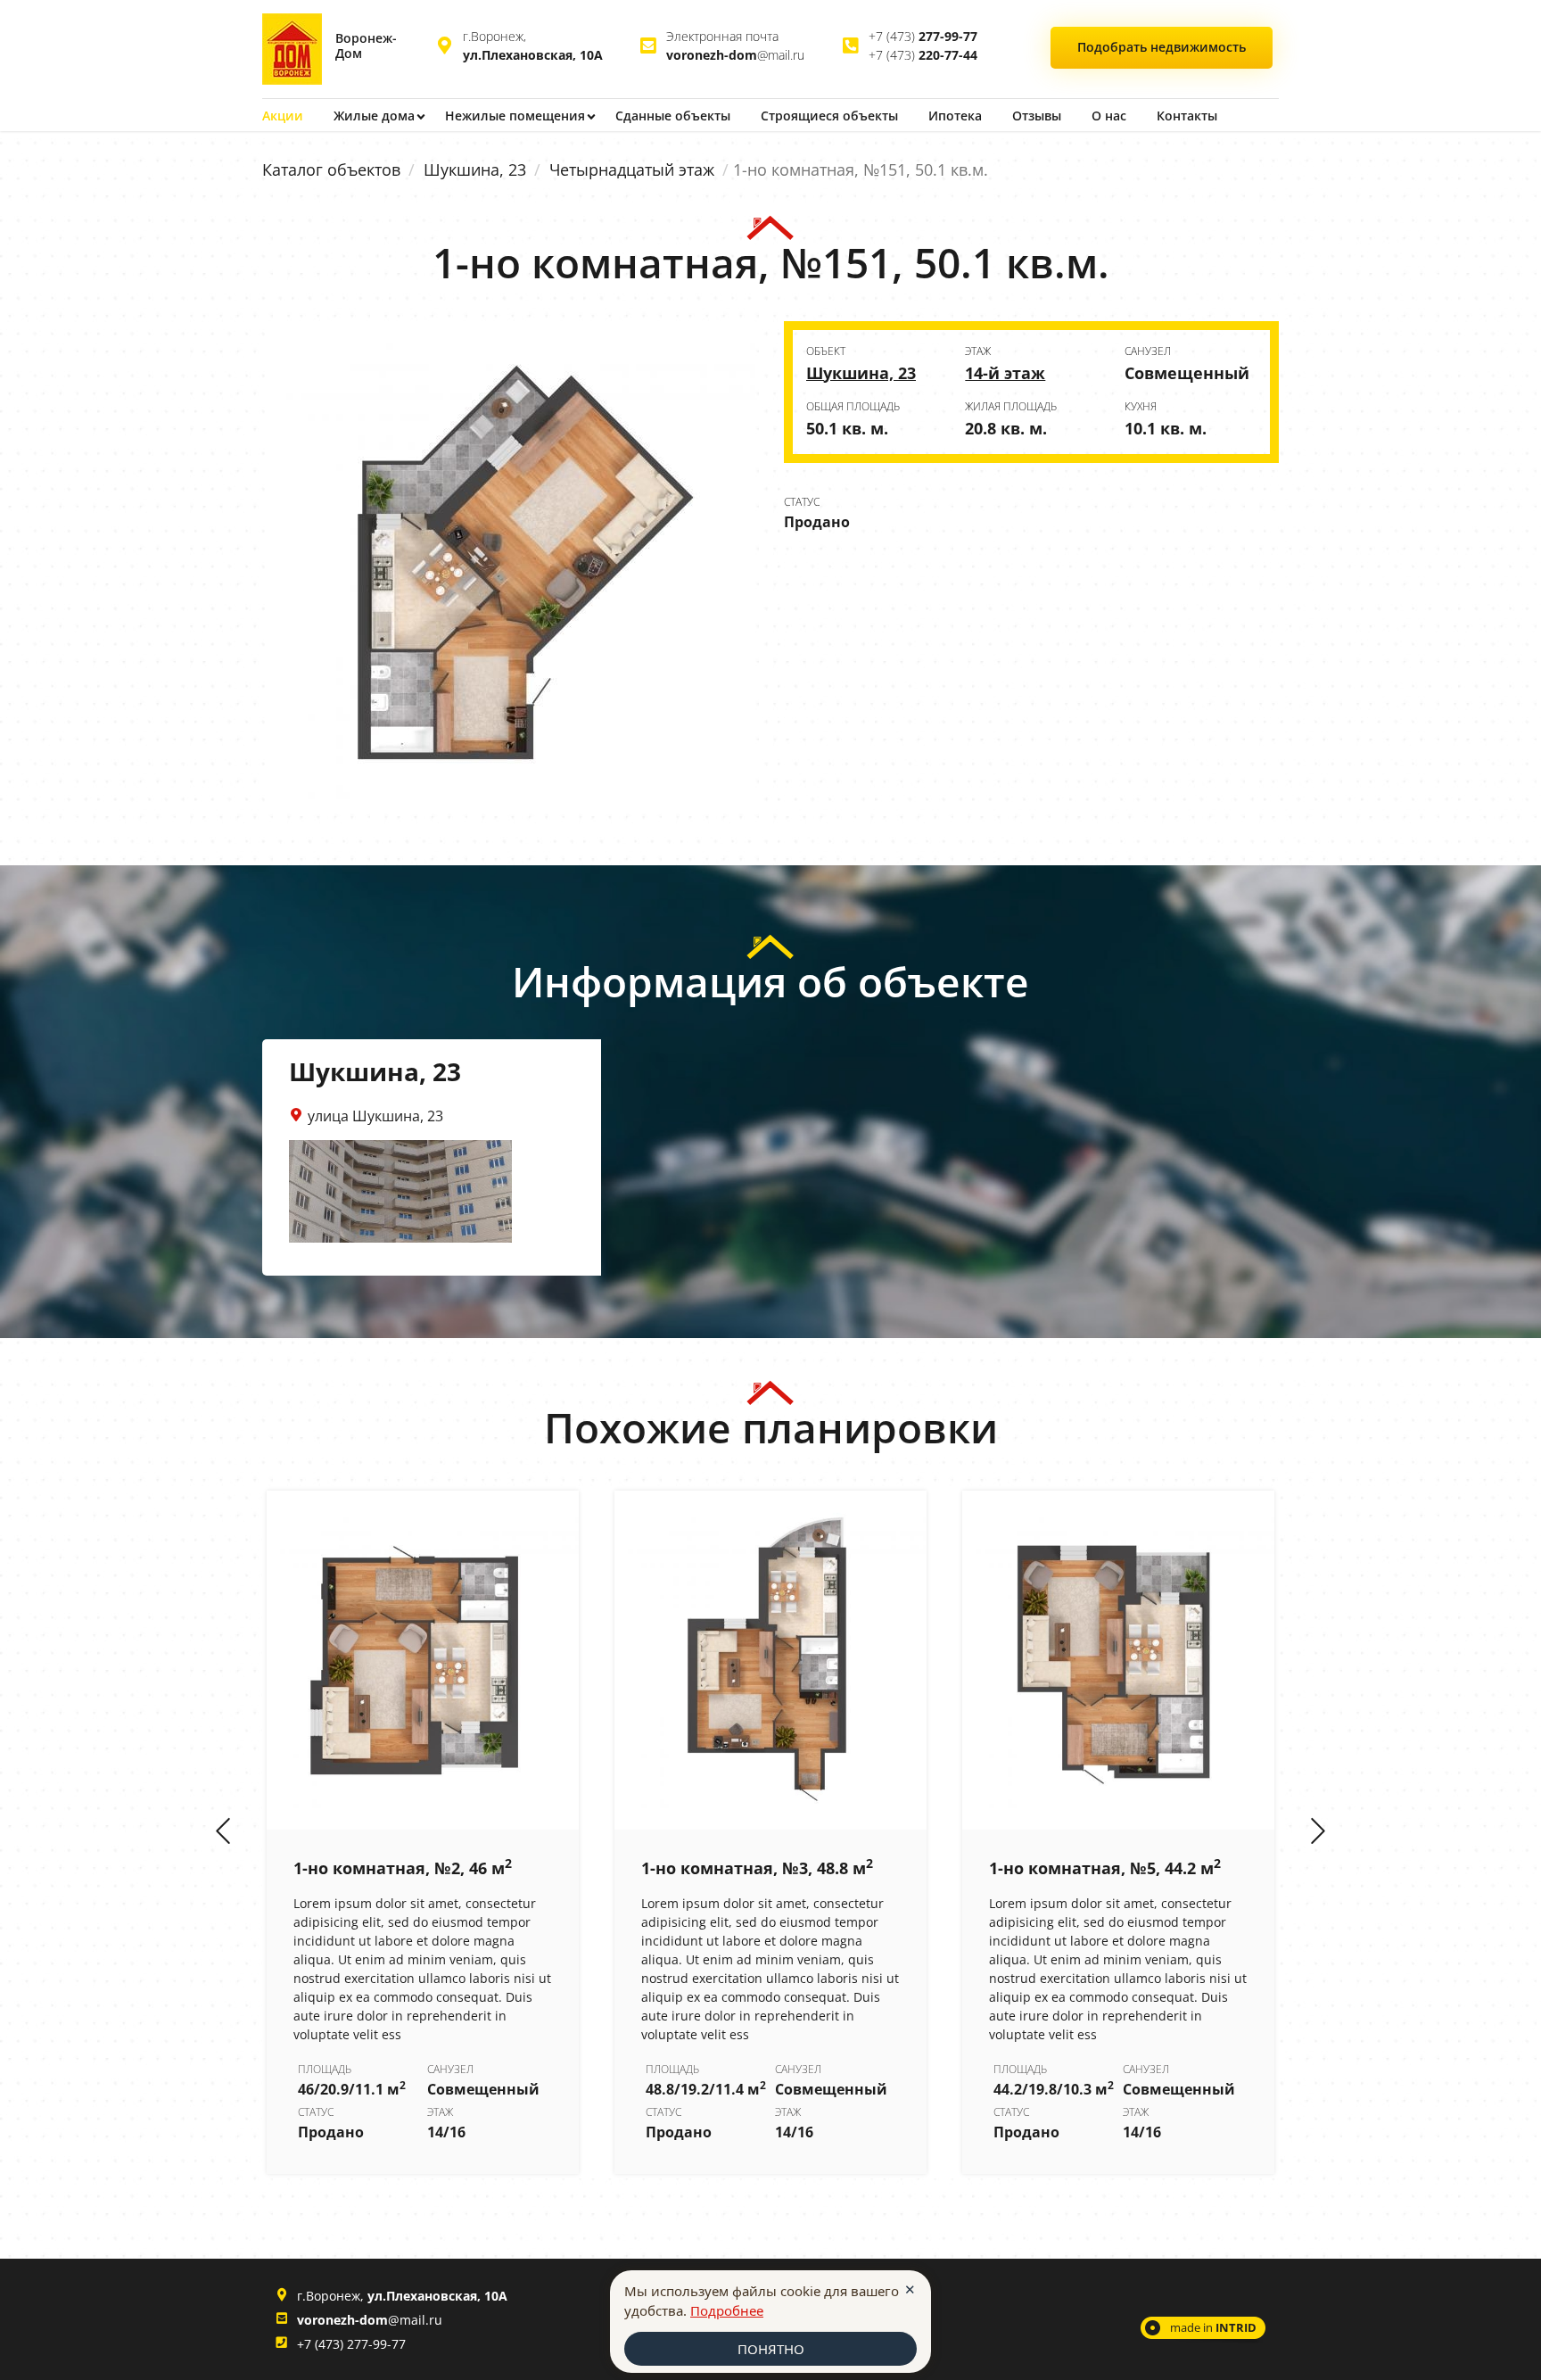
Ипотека (955, 116)
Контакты (1187, 116)
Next (1318, 1832)
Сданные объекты (673, 116)
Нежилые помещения (515, 116)
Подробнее (727, 2310)
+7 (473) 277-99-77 (351, 2344)
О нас (1109, 116)
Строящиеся (829, 116)
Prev (223, 1832)
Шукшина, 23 (475, 169)
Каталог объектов (331, 169)
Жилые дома (374, 116)
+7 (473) (923, 36)
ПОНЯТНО (771, 2349)
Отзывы (1037, 116)
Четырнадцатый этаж (632, 169)
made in (1213, 2327)
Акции (283, 116)
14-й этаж (1005, 373)
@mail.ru (735, 55)
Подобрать (1162, 47)
